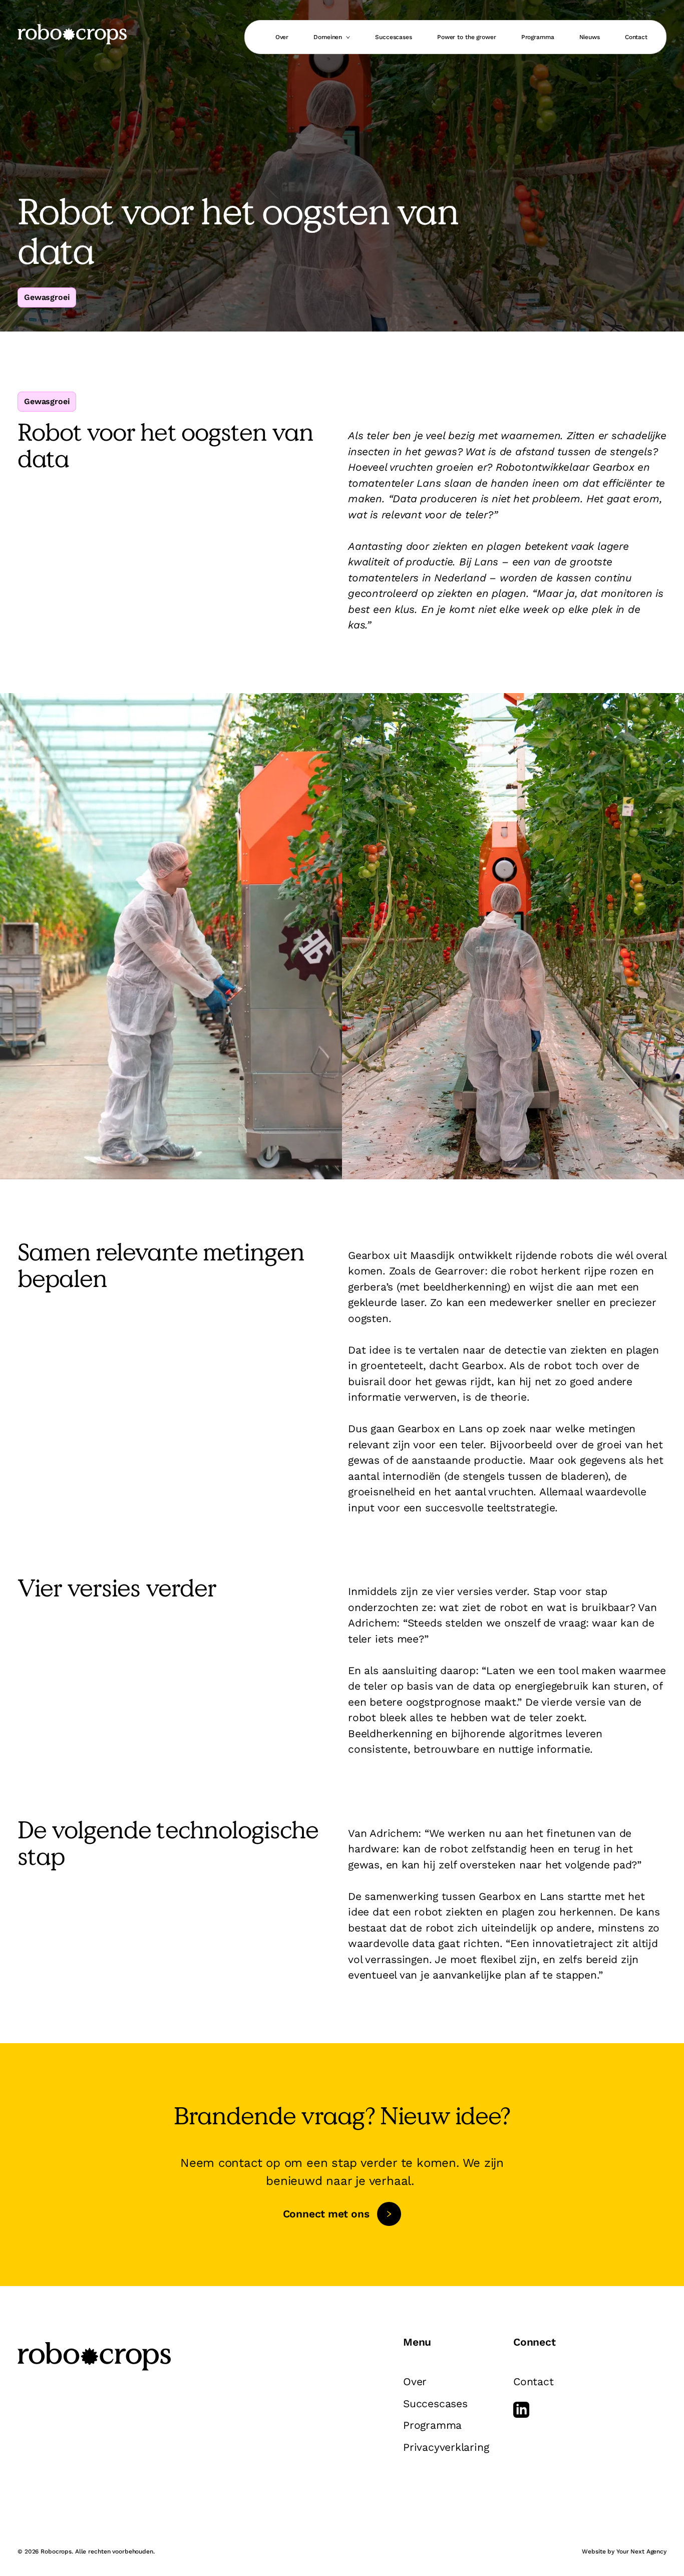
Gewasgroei (47, 297)
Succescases (394, 37)
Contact (636, 37)
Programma (538, 37)
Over (282, 37)
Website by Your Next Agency (624, 2551)
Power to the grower (467, 37)
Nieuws (590, 37)
